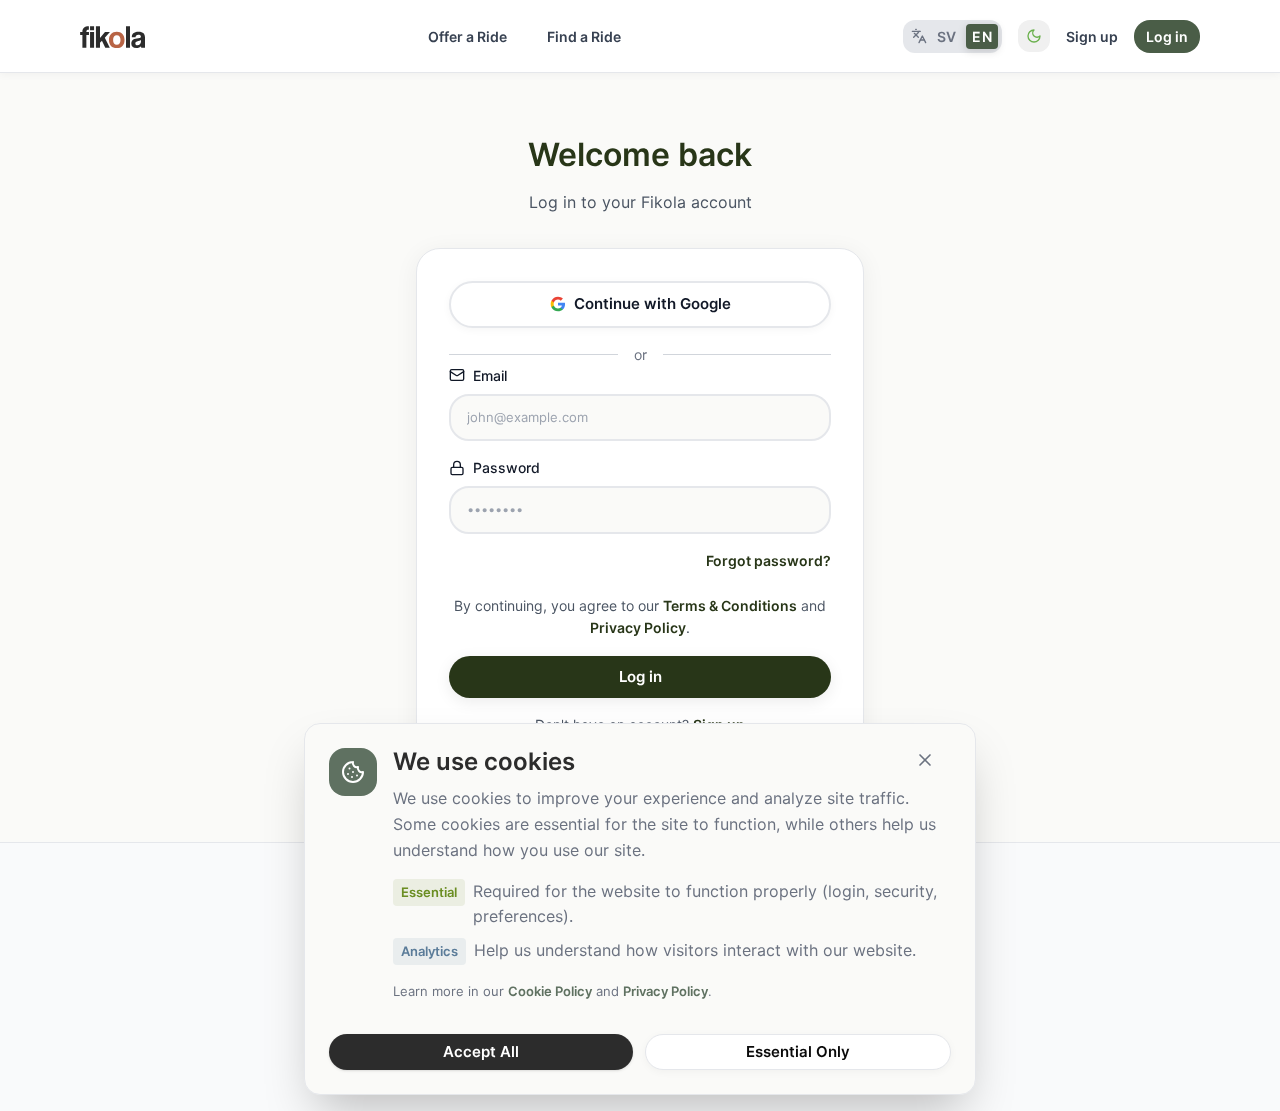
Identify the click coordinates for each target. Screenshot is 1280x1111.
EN (982, 36)
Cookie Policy (550, 991)
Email (490, 375)
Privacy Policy (638, 627)
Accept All (481, 1051)
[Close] (925, 760)
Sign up (1092, 36)
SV (947, 36)
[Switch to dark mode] (1034, 36)
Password (506, 467)
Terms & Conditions (730, 605)
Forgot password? (768, 560)
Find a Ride (584, 36)
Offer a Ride (467, 36)
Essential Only (798, 1051)
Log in (1167, 36)
